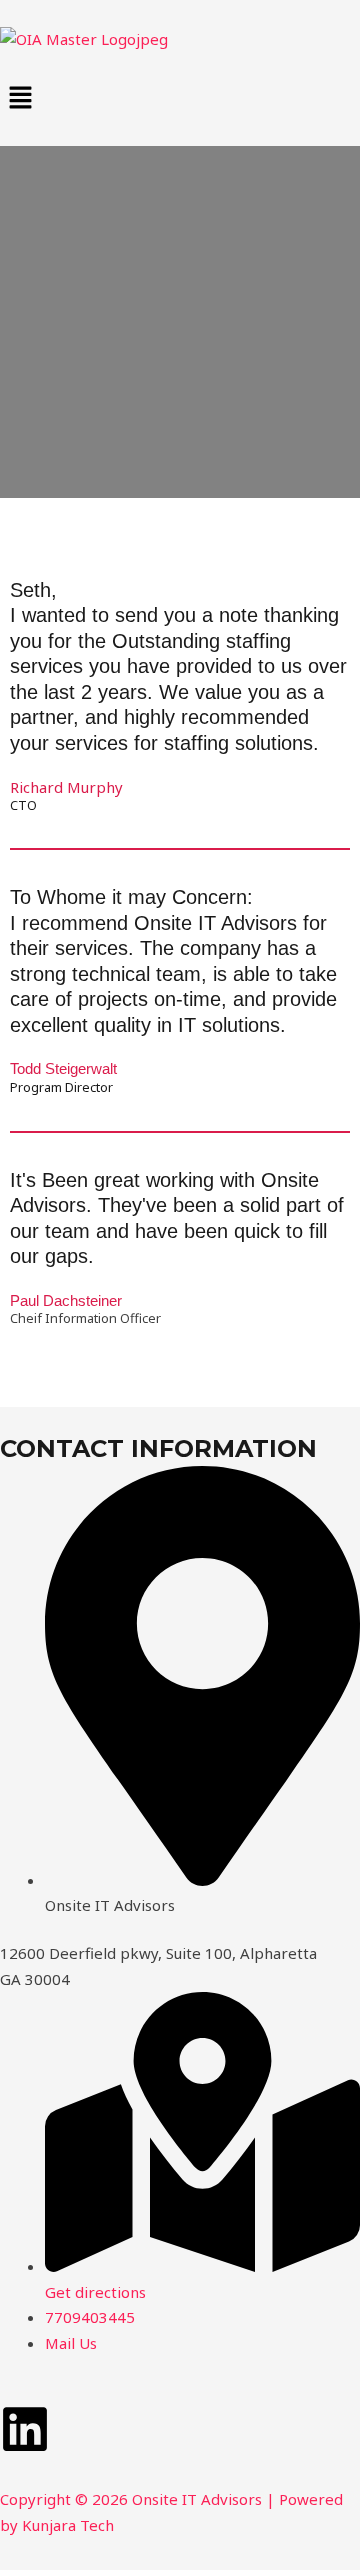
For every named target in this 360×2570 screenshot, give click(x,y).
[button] (180, 99)
